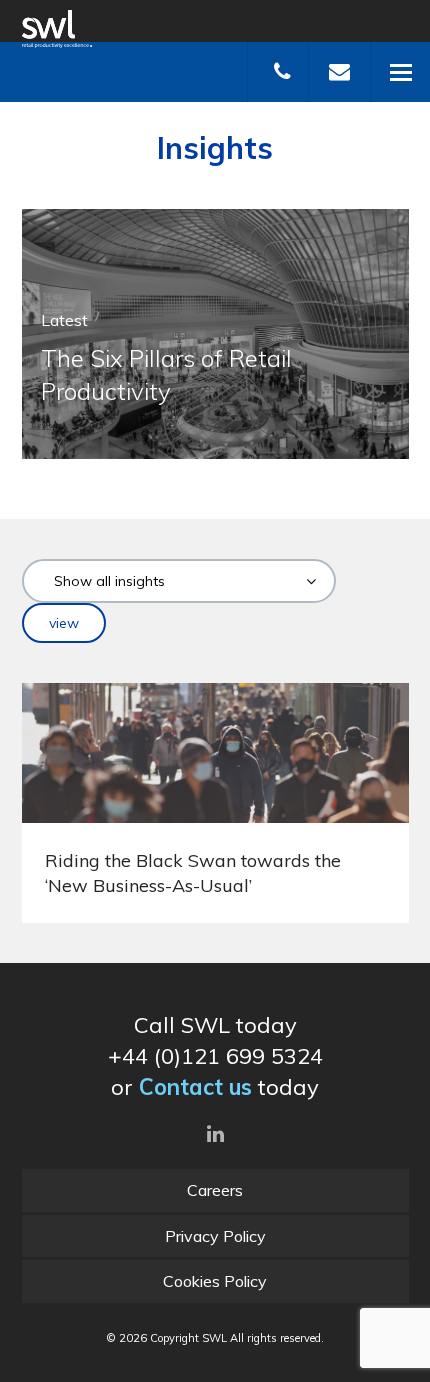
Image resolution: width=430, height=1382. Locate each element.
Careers (215, 1190)
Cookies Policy (215, 1281)
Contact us (195, 1087)
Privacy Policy (215, 1236)
